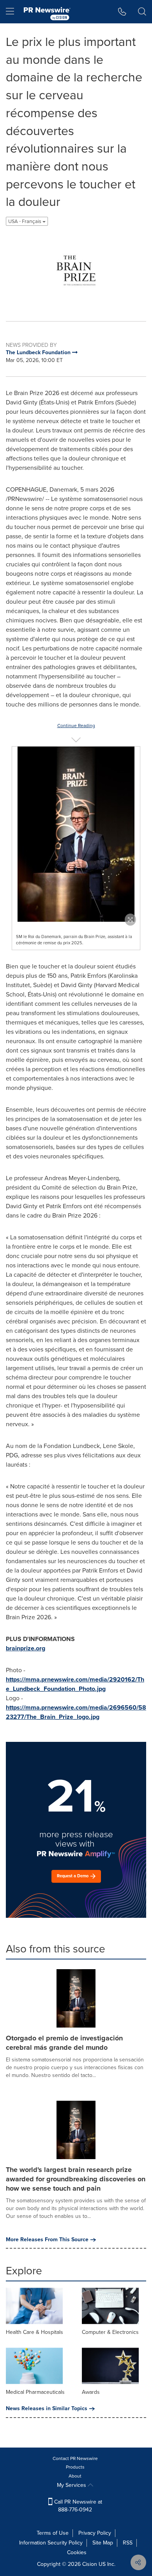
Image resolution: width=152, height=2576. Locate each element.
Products (75, 2467)
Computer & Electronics (110, 2332)
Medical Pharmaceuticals (35, 2392)
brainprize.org (26, 1648)
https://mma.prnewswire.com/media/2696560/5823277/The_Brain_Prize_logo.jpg (76, 1712)
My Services (72, 2485)
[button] (76, 271)
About (75, 2476)
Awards (91, 2392)
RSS (128, 2543)
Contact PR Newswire (75, 2458)
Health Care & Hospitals (34, 2332)
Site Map (103, 2543)
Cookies (77, 2552)
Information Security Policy (51, 2543)
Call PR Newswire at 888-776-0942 (77, 2506)
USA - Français (25, 221)
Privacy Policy (95, 2533)
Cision (90, 2564)
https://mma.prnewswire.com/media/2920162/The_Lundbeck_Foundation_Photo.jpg (75, 1684)
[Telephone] (122, 12)
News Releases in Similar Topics (47, 2409)
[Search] (142, 12)
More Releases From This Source (47, 2240)
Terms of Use (53, 2533)
